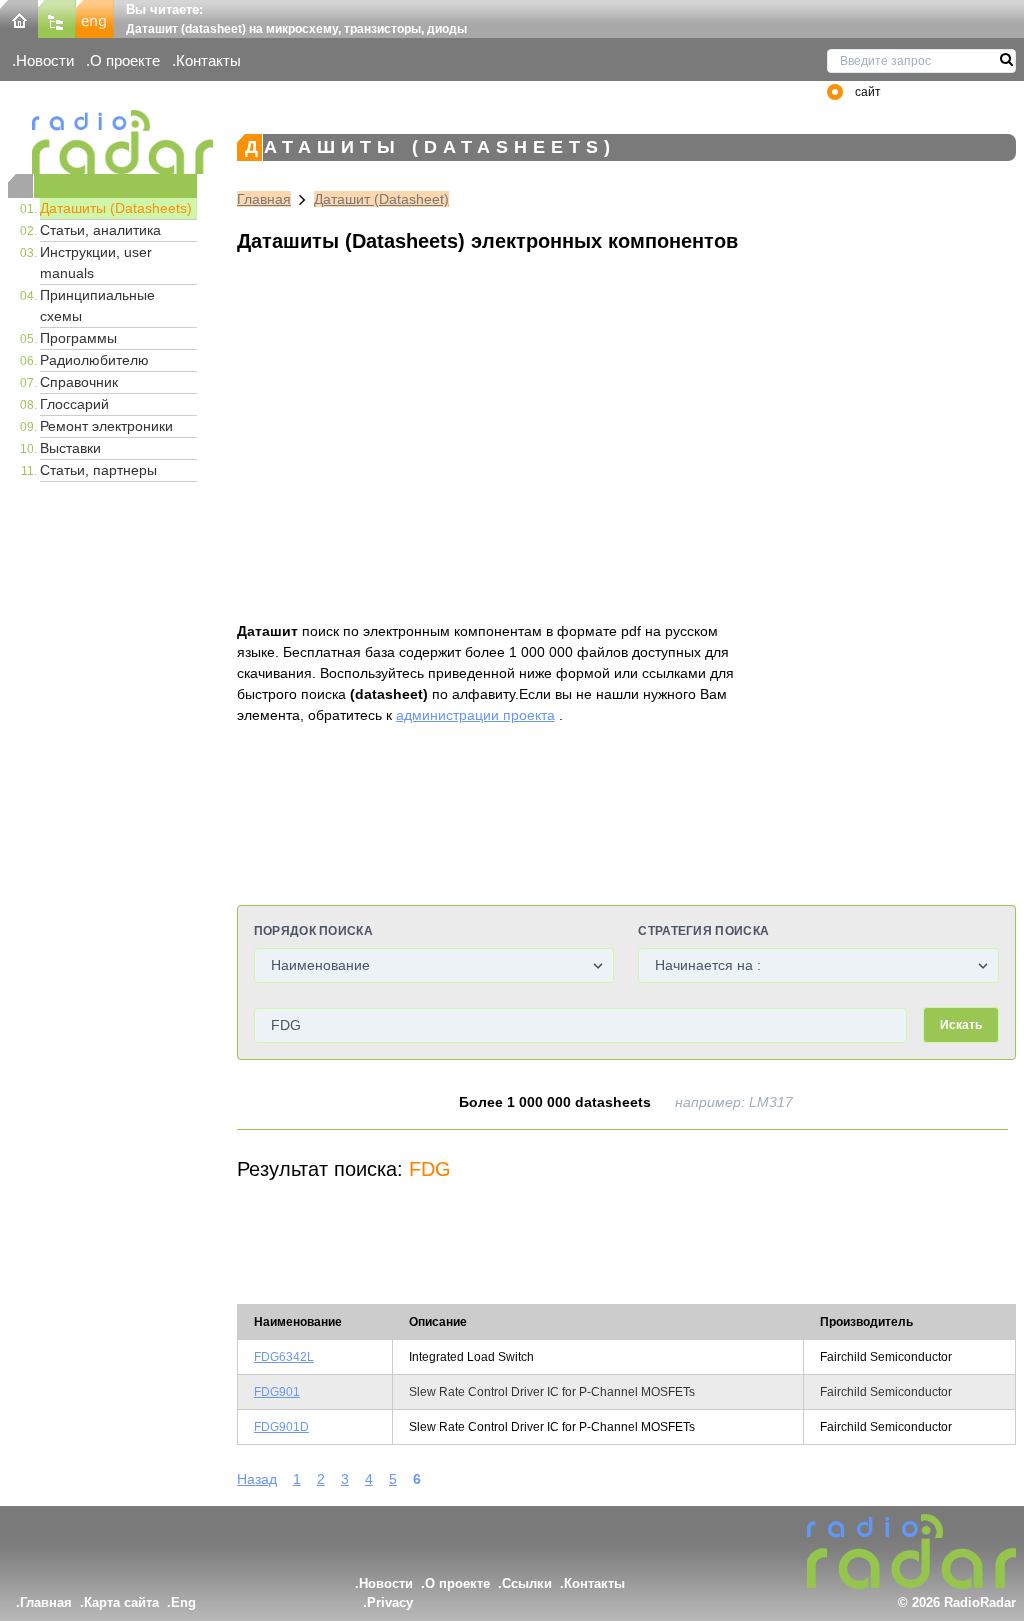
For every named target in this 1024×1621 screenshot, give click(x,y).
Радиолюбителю (94, 360)
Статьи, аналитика (100, 230)
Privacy (390, 1602)
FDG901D (281, 1427)
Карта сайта (121, 1602)
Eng (183, 1602)
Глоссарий (74, 404)
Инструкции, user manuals (96, 262)
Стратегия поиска (703, 931)
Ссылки (527, 1583)
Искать (961, 1025)
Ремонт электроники (106, 426)
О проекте (125, 60)
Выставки (70, 448)
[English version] (95, 17)
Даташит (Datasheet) (381, 199)
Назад (257, 1479)
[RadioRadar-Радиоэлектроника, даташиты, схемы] (19, 17)
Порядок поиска (313, 931)
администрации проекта (475, 715)
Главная (264, 199)
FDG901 (277, 1392)
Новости (45, 60)
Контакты (208, 60)
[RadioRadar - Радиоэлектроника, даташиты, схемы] (102, 142)
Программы (78, 338)
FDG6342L (284, 1357)
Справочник (79, 382)
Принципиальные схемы (97, 305)
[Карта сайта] (57, 17)
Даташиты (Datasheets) (116, 208)
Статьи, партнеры (98, 470)
